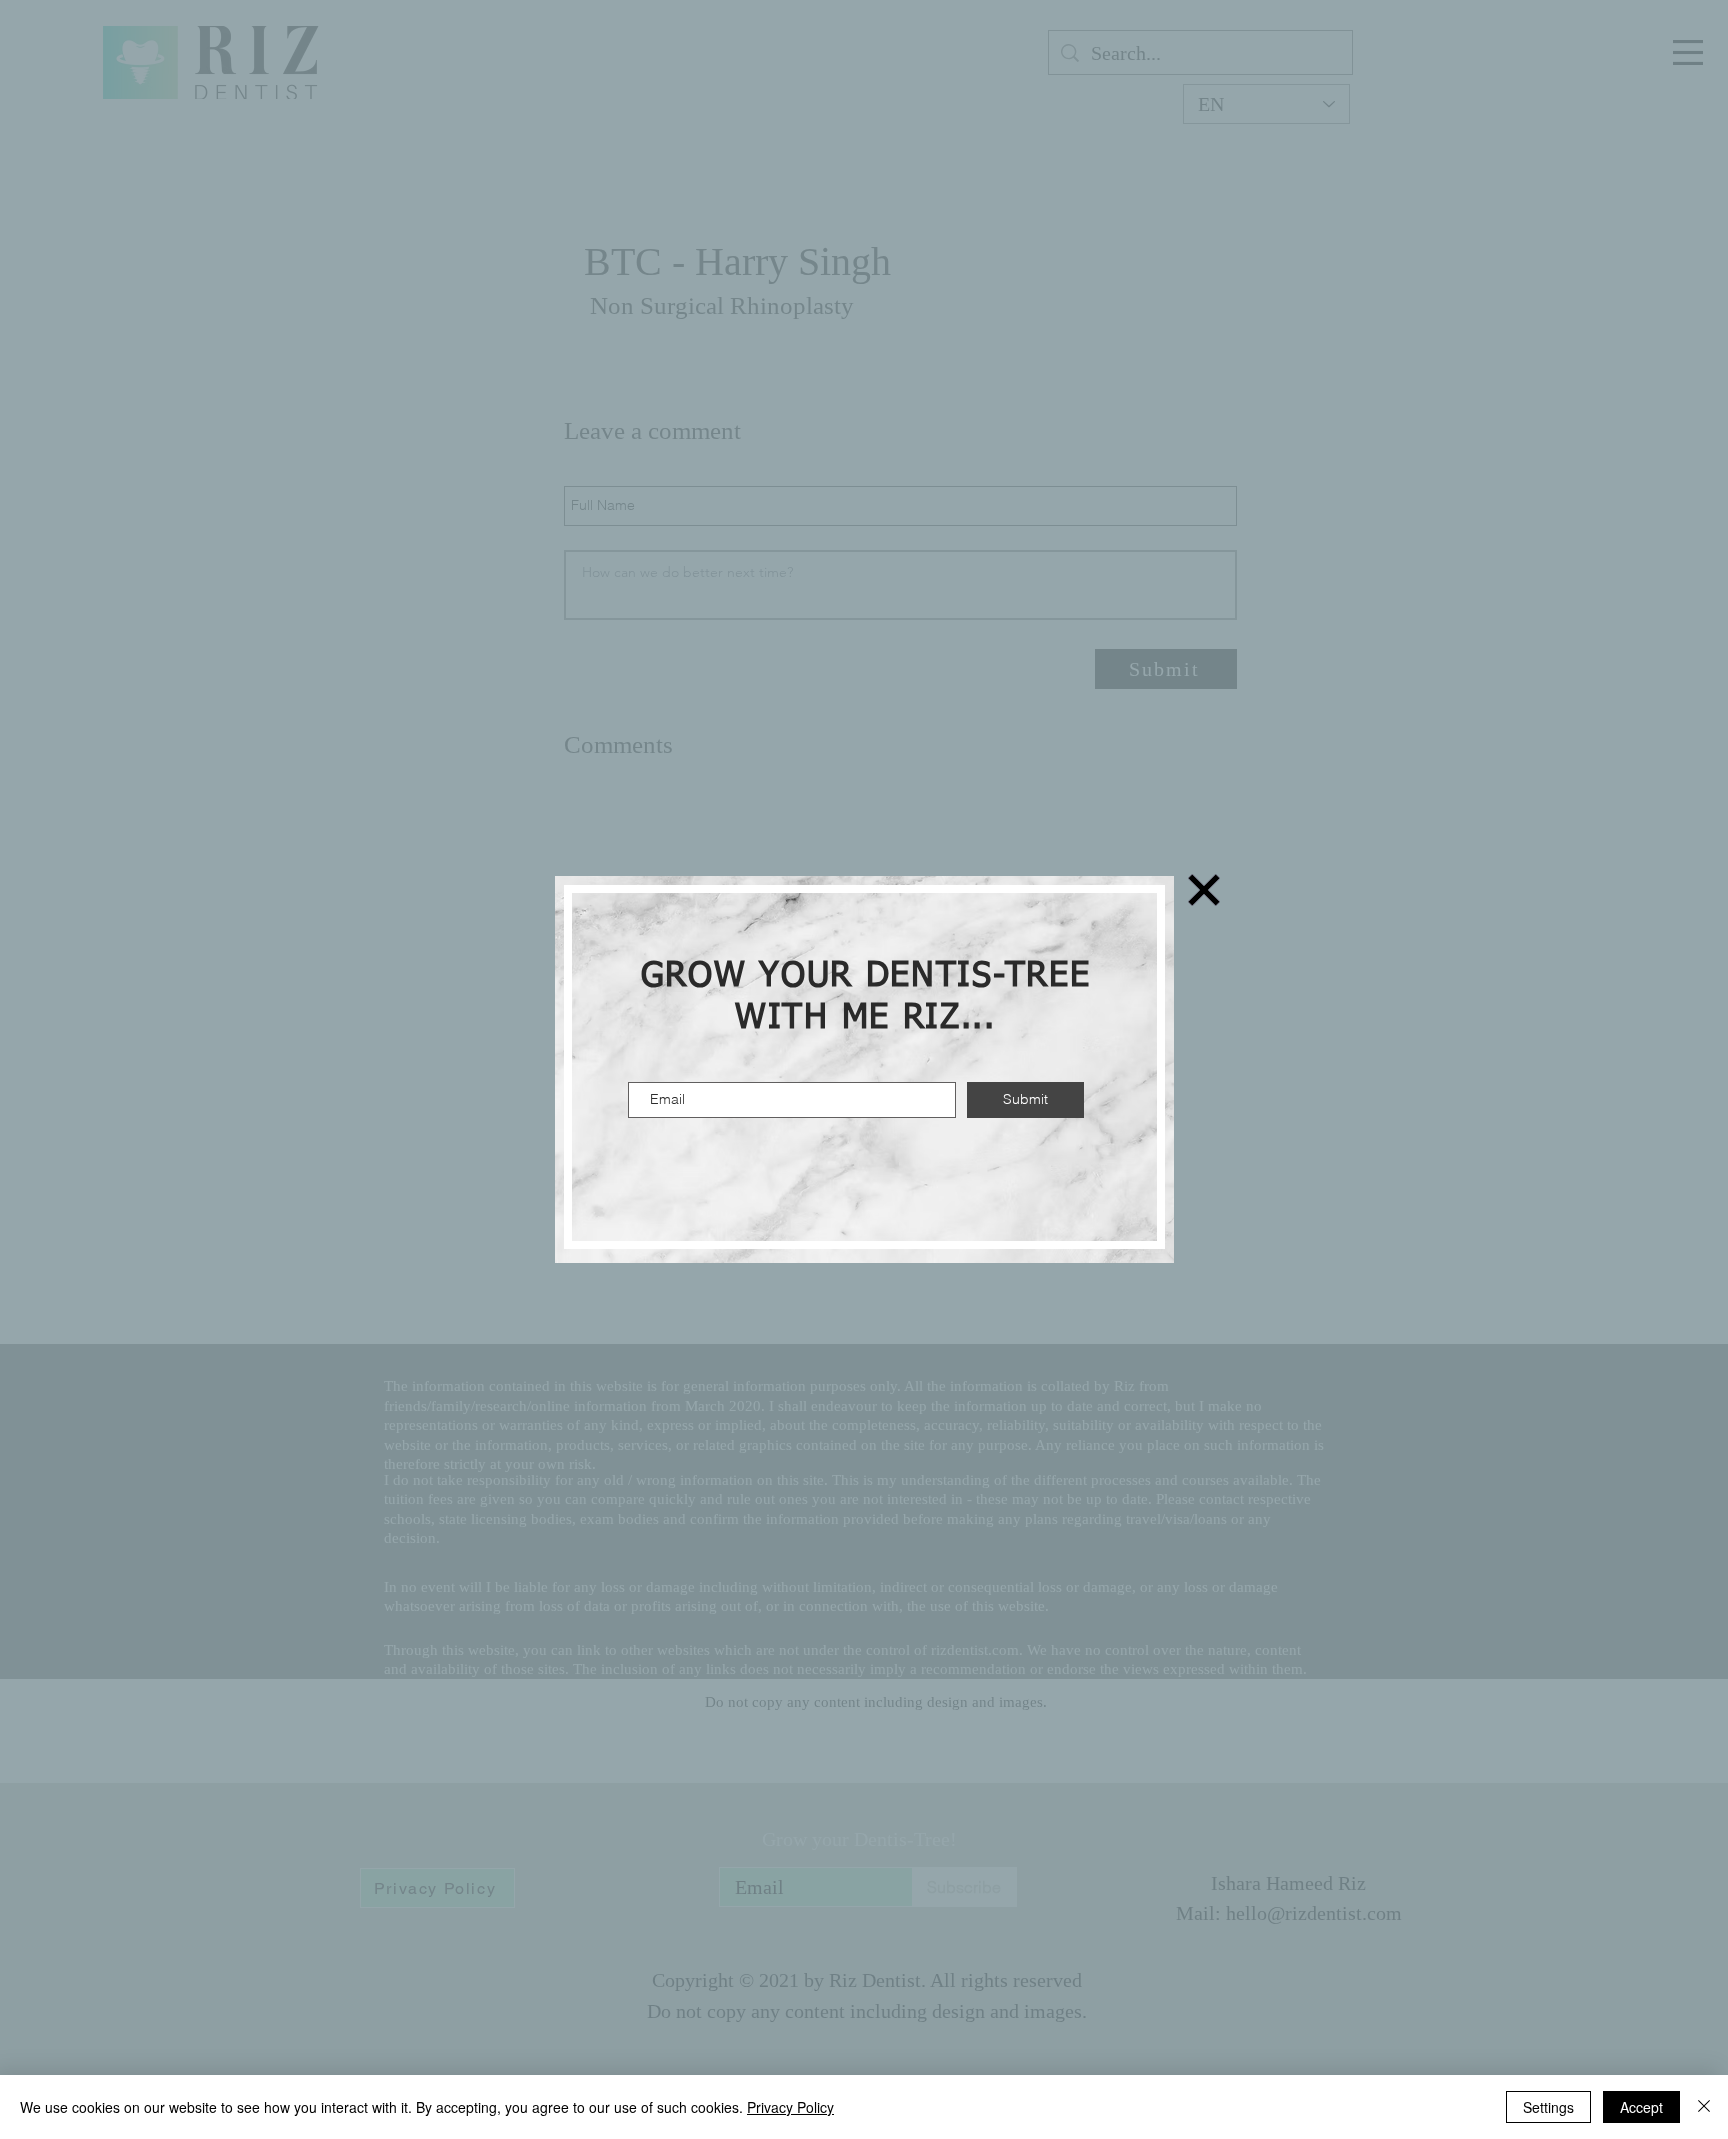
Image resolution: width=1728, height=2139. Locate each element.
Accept (1641, 2107)
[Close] (1704, 2107)
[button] (1204, 890)
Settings (1548, 2107)
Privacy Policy (790, 2107)
